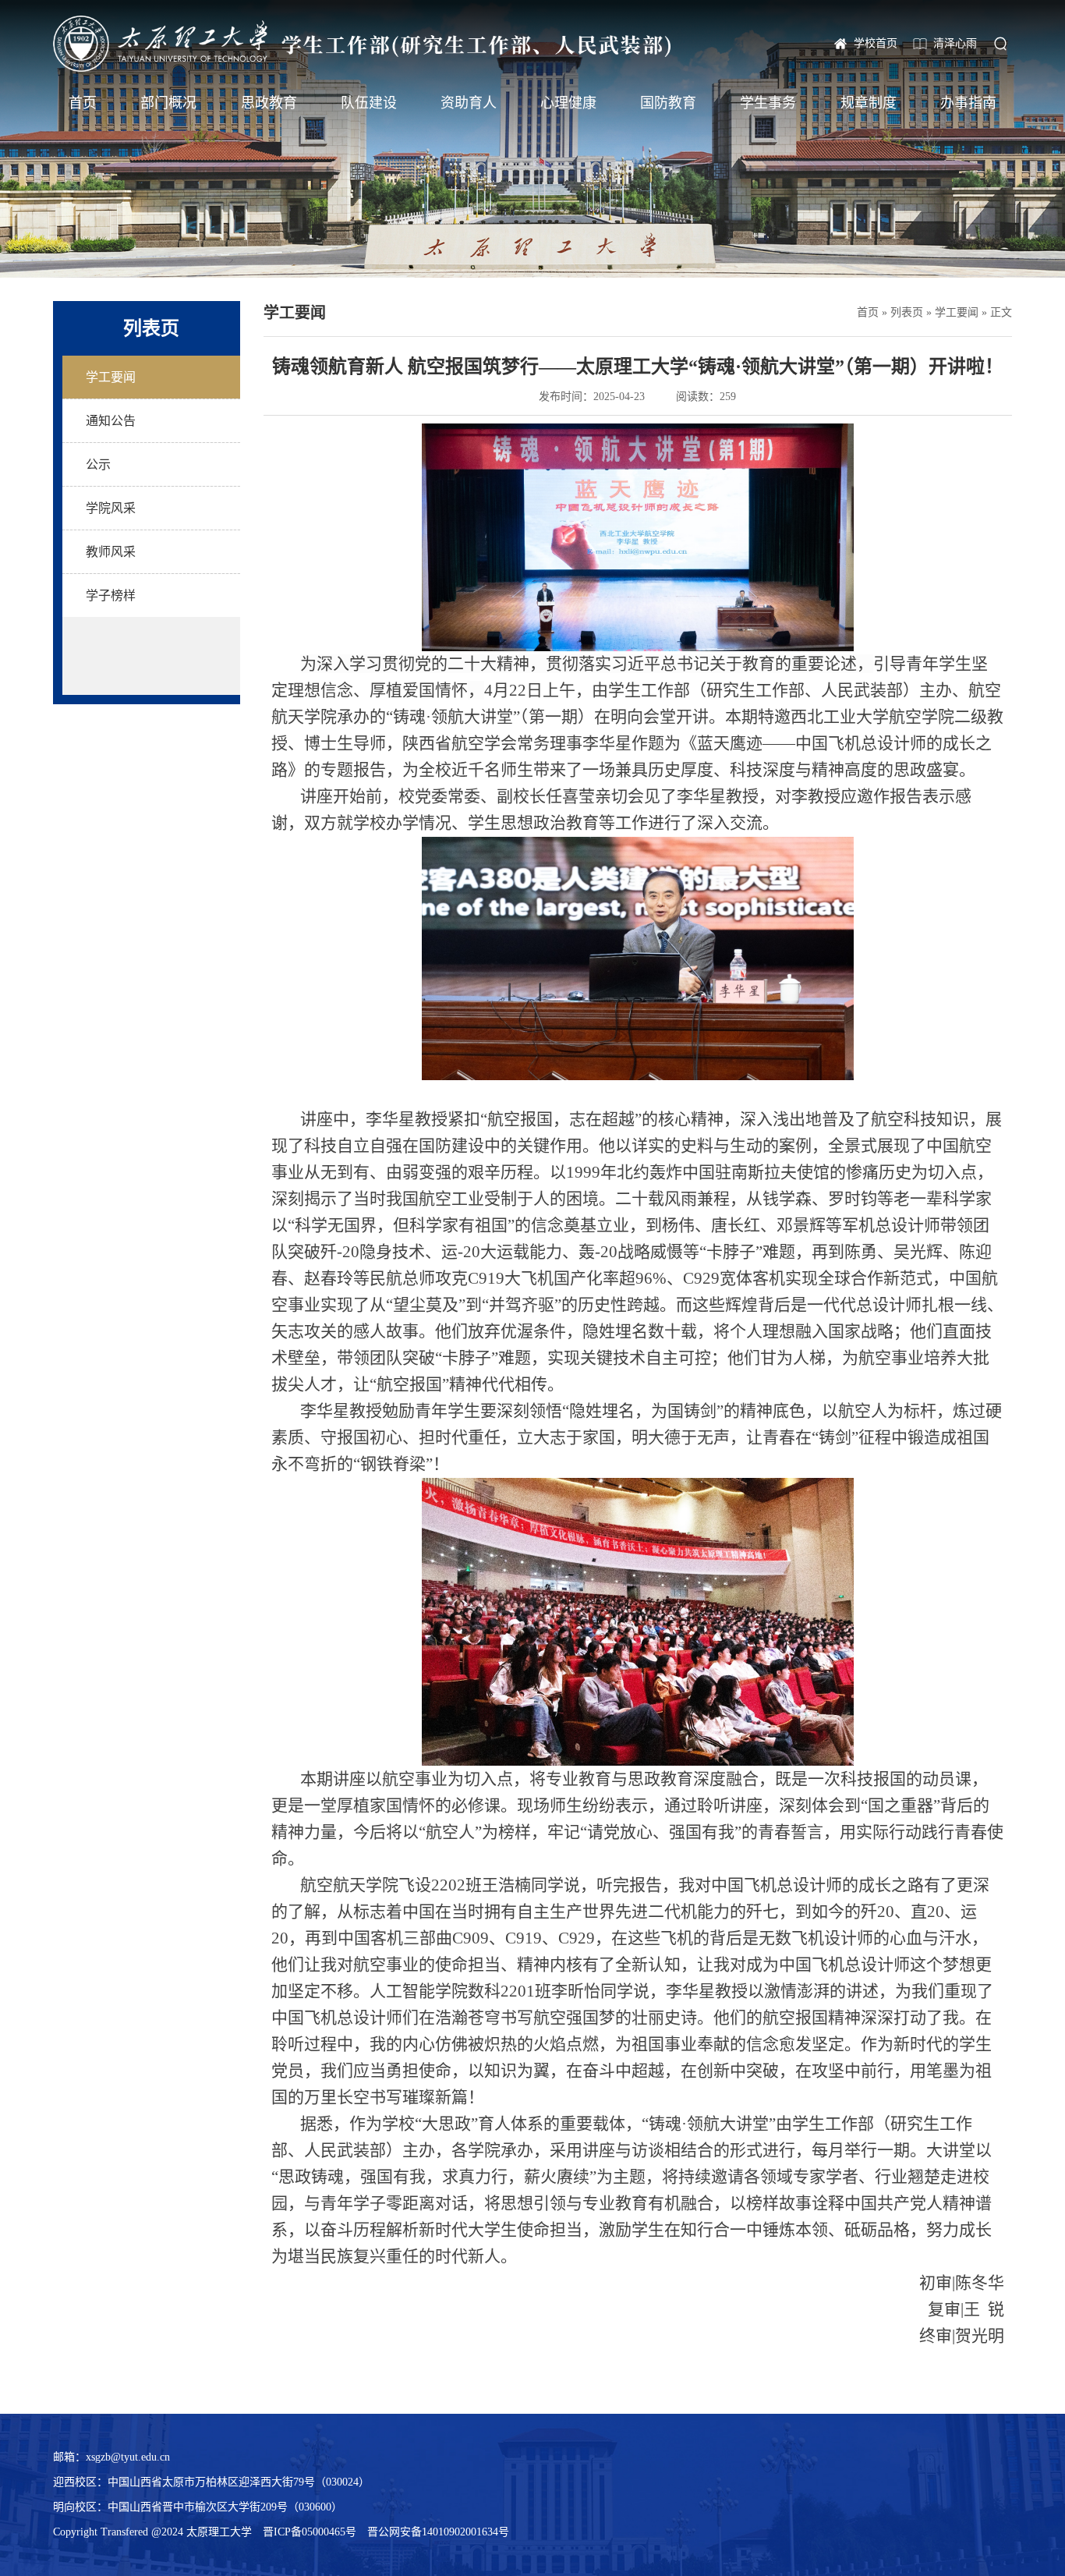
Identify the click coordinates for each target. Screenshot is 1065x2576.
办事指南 (968, 103)
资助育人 (469, 103)
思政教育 (269, 103)
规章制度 (869, 103)
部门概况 (168, 103)
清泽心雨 (955, 43)
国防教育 (668, 103)
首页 (83, 103)
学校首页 (876, 43)
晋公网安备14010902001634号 (438, 2532)
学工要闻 (957, 312)
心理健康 (568, 103)
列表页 (907, 312)
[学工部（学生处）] (362, 44)
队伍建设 (369, 103)
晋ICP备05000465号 (310, 2532)
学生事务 (768, 103)
